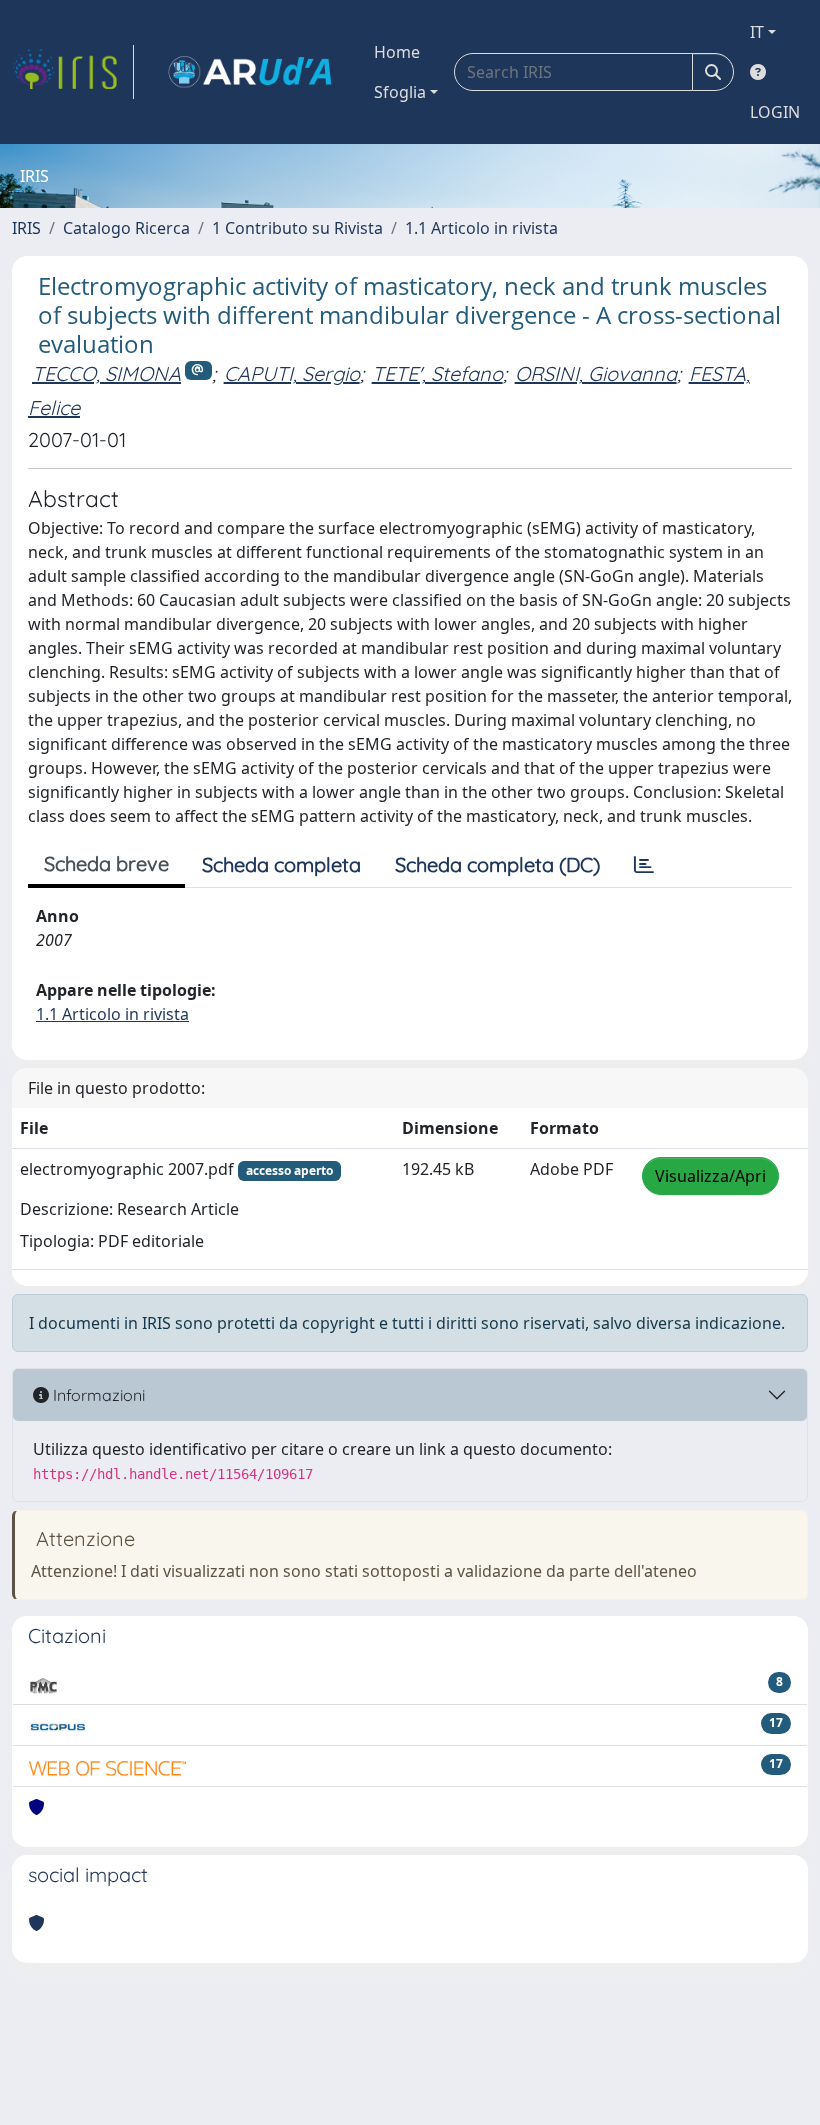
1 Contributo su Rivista (297, 228)
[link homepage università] (250, 72)
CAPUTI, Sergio (292, 373)
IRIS (26, 228)
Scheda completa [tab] (281, 864)
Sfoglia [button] (400, 92)
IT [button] (757, 32)
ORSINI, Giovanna (596, 373)
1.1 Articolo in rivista (481, 228)
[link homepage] (73, 72)
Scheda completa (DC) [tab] (497, 864)
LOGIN (775, 112)
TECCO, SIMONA (106, 373)
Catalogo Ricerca (126, 228)
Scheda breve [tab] (106, 863)
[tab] (644, 865)
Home (397, 52)
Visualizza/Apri (710, 1176)
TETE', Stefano (437, 373)
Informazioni (97, 1395)
